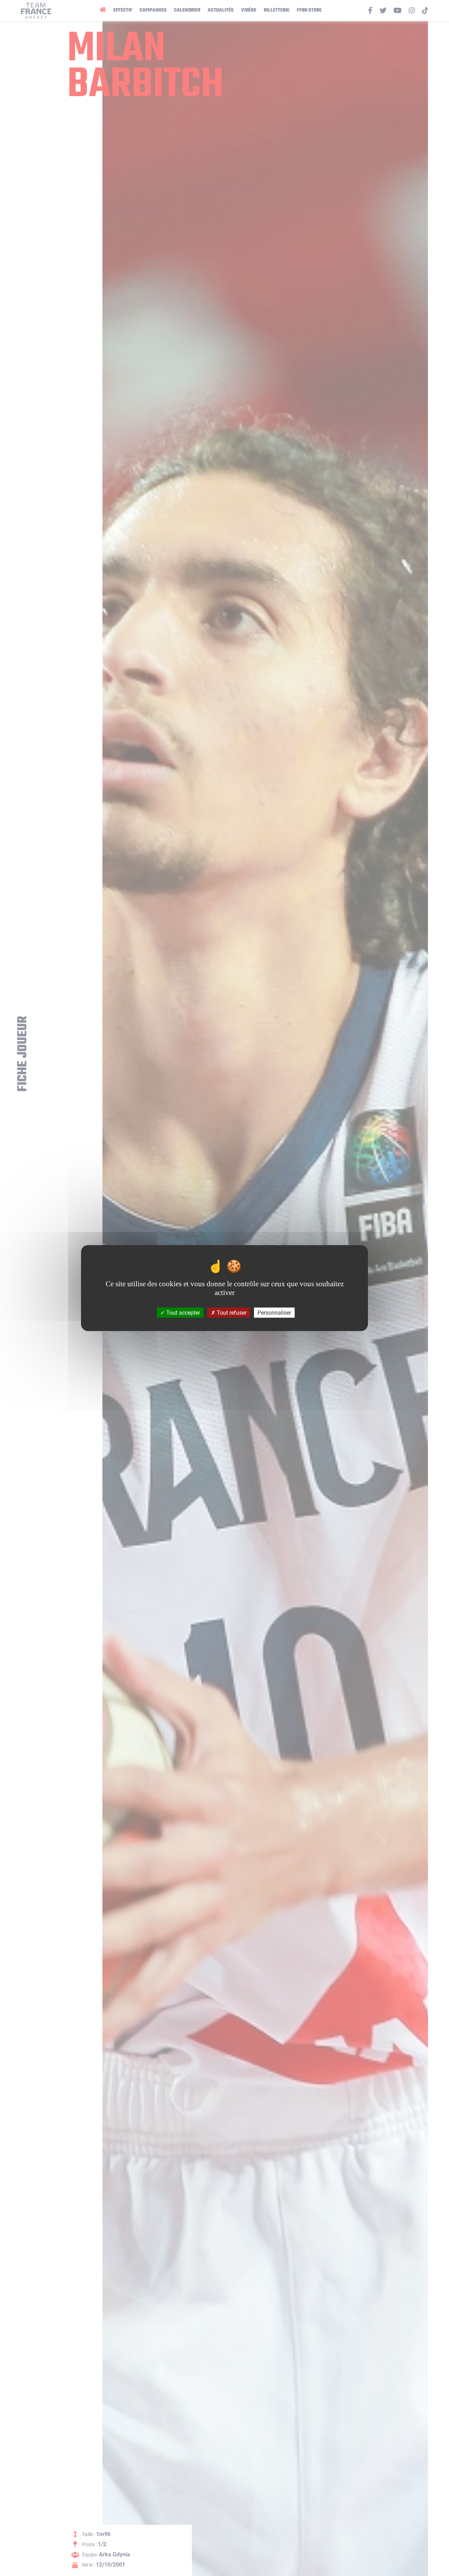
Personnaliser (274, 1312)
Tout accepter (182, 1312)
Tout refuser (231, 1312)
